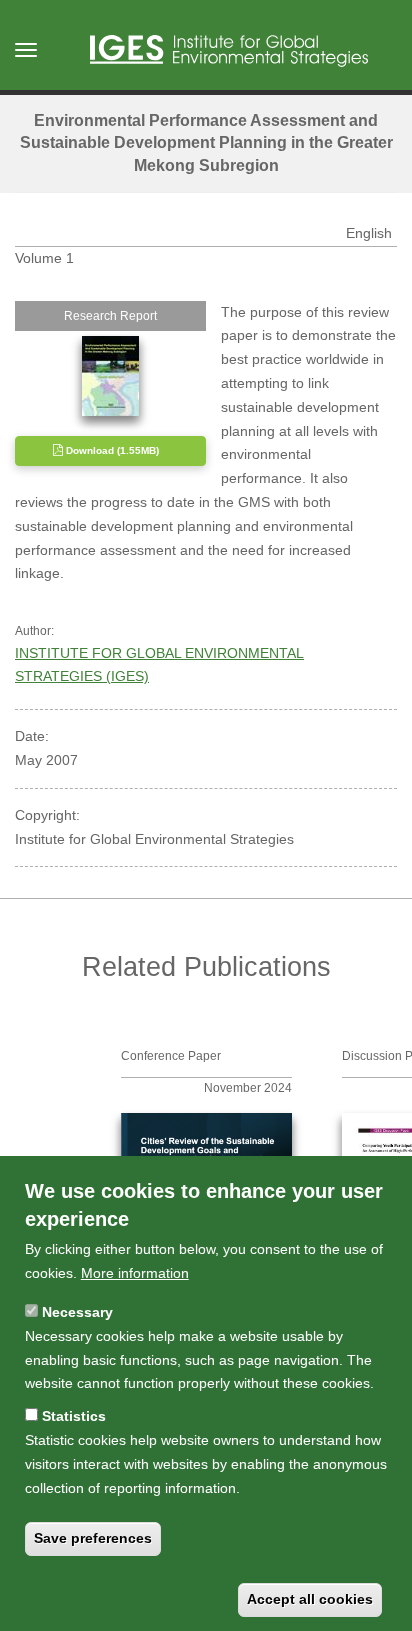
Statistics (74, 1416)
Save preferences (93, 1538)
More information (135, 1273)
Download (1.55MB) (111, 450)
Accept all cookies (310, 1599)
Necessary (77, 1312)
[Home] (229, 51)
